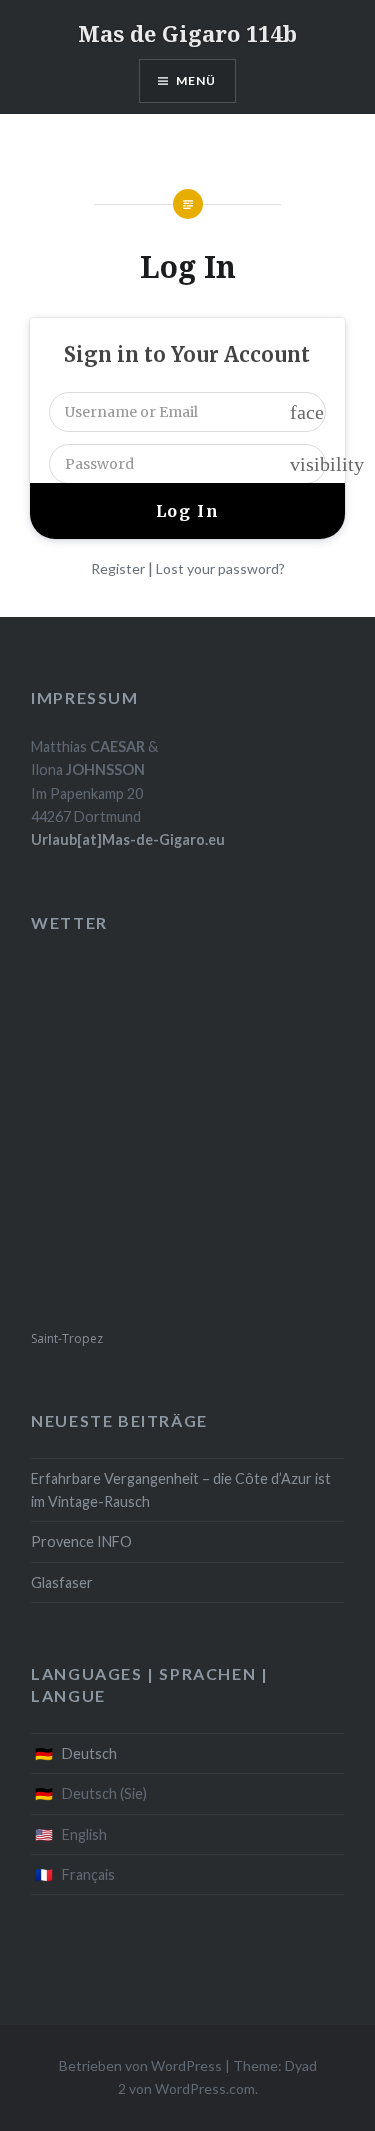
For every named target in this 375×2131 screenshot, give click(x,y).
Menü (196, 80)
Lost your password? (220, 568)
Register (118, 568)
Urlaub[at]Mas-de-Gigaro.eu (128, 839)
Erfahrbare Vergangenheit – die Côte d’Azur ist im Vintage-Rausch (181, 1490)
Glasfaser (62, 1582)
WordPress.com (205, 2088)
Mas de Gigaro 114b (187, 33)
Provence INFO (81, 1541)
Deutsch (89, 1753)
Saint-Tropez (67, 1338)
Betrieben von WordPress (140, 2065)
